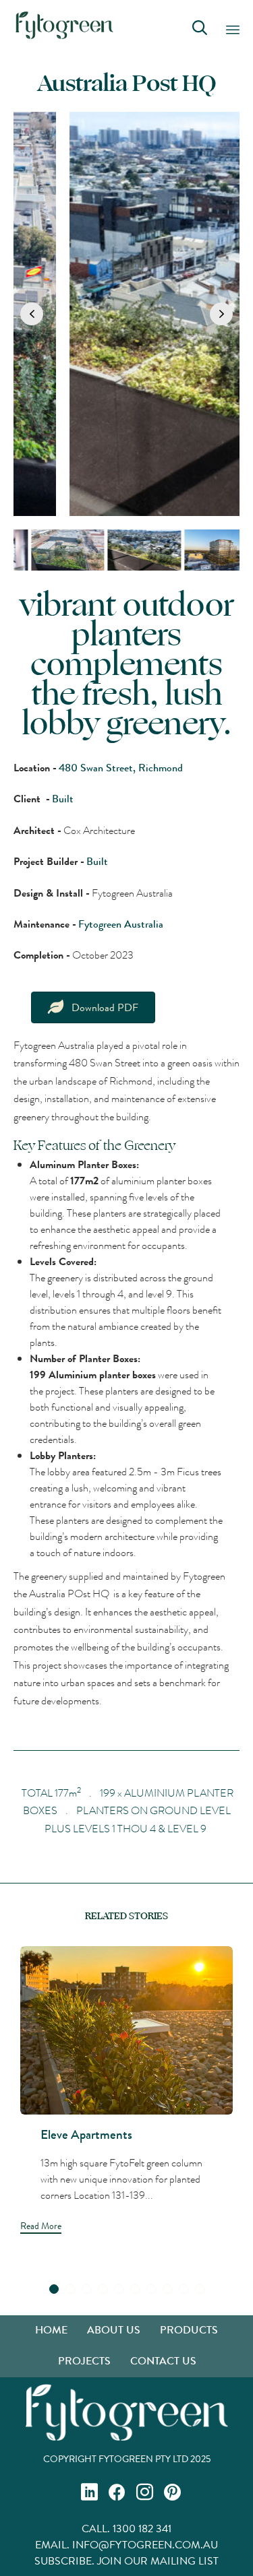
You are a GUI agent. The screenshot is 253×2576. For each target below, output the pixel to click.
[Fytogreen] (64, 25)
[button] (32, 314)
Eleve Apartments (86, 2134)
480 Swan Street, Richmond (121, 768)
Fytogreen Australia (121, 924)
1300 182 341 (142, 2529)
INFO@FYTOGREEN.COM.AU (145, 2545)
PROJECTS (84, 2361)
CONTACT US (163, 2361)
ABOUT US (114, 2330)
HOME (51, 2330)
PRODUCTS (189, 2330)
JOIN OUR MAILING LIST (158, 2561)
